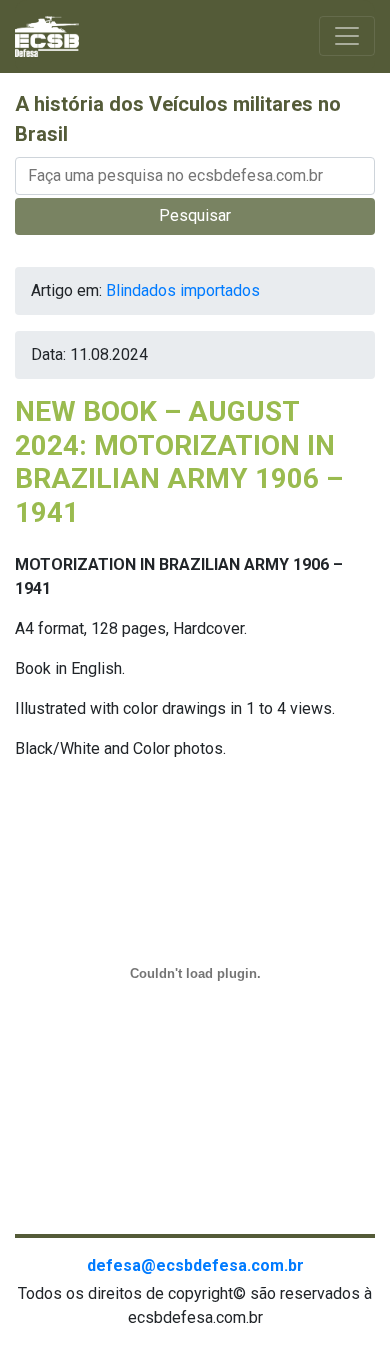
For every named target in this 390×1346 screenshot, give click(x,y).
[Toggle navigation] (347, 36)
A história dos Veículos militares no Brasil (178, 119)
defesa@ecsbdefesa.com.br (195, 1265)
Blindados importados (183, 290)
